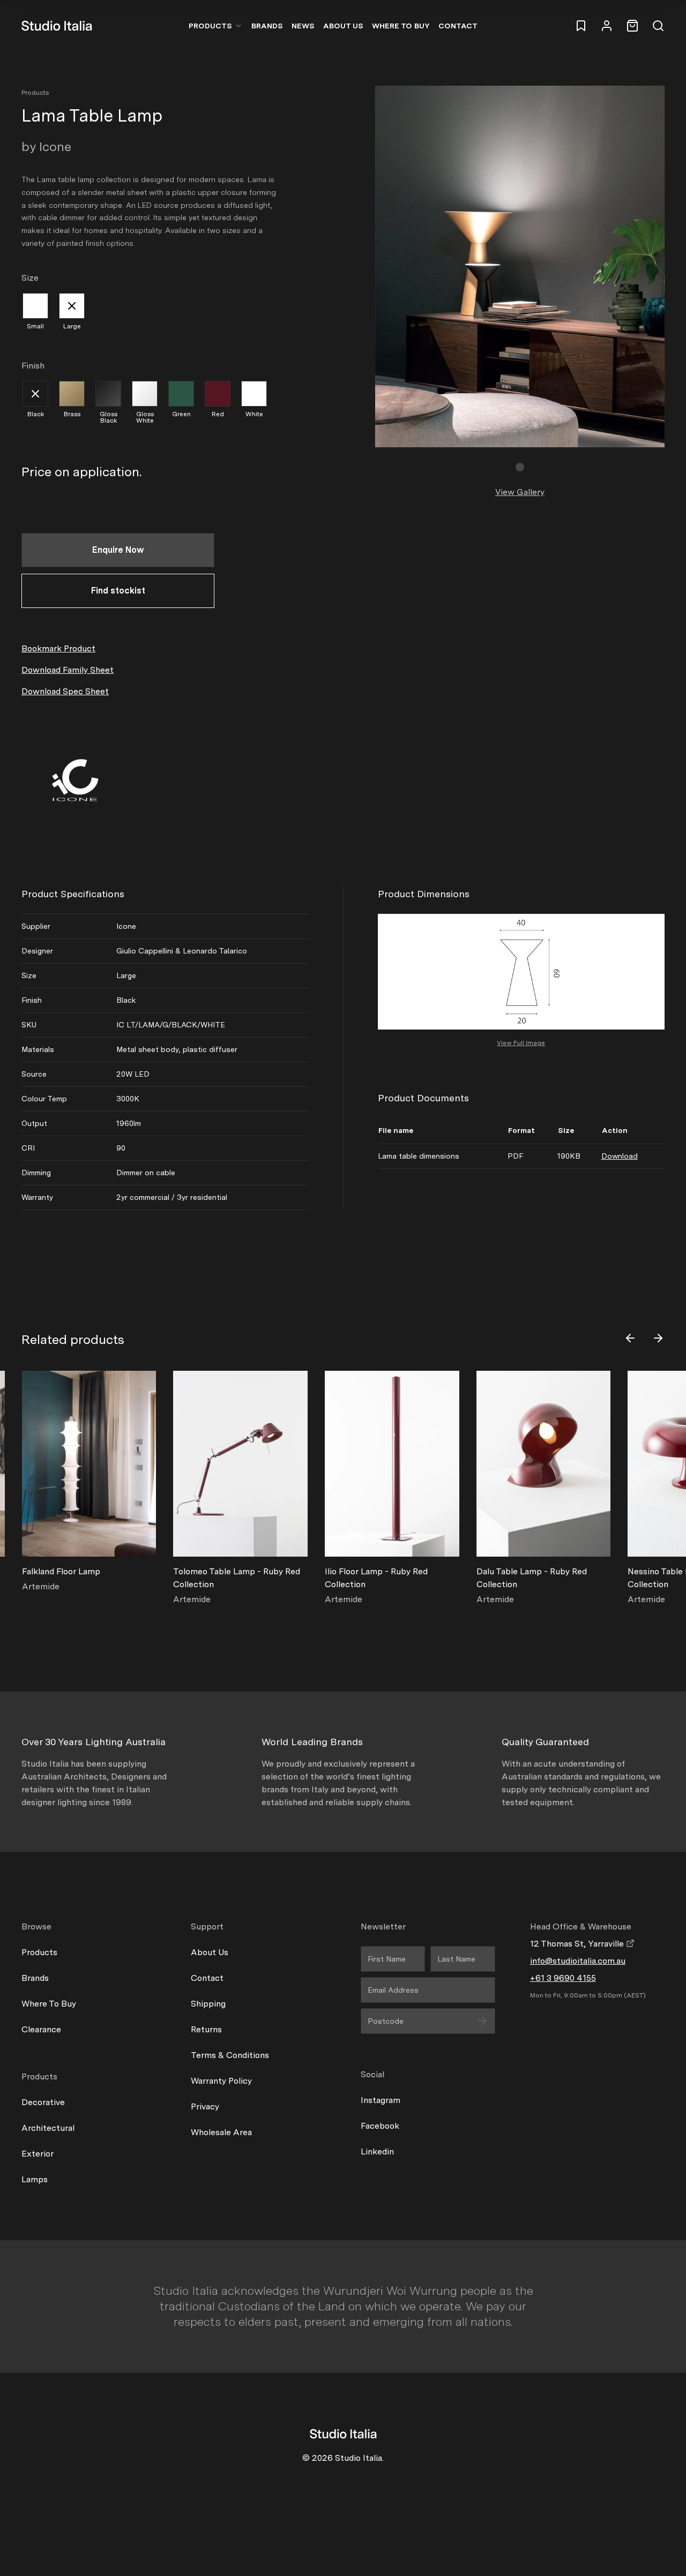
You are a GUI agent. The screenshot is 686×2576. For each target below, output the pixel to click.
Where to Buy (401, 26)
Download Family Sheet (68, 670)
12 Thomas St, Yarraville (578, 1944)
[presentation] (630, 1338)
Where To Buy (49, 2004)
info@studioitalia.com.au (578, 1961)
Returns (206, 2029)
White (254, 414)
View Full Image (521, 1043)
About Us (343, 26)
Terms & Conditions (230, 2055)
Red (218, 414)
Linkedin (377, 2151)
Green (181, 414)
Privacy (205, 2106)
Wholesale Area (221, 2132)
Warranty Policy (221, 2081)
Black (36, 414)
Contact (458, 26)
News (303, 26)
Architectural (48, 2128)
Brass (72, 414)
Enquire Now (118, 550)
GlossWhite (145, 417)
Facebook (380, 2126)
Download (620, 1156)
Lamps (35, 2179)
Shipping (208, 2004)
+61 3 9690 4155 (563, 1978)
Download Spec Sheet (65, 691)
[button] (520, 467)
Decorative (43, 2102)
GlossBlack (109, 417)
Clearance (41, 2029)
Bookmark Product (58, 648)
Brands (267, 26)
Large (72, 326)
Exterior (38, 2154)
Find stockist (118, 591)
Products (210, 26)
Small (35, 326)
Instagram (381, 2100)
